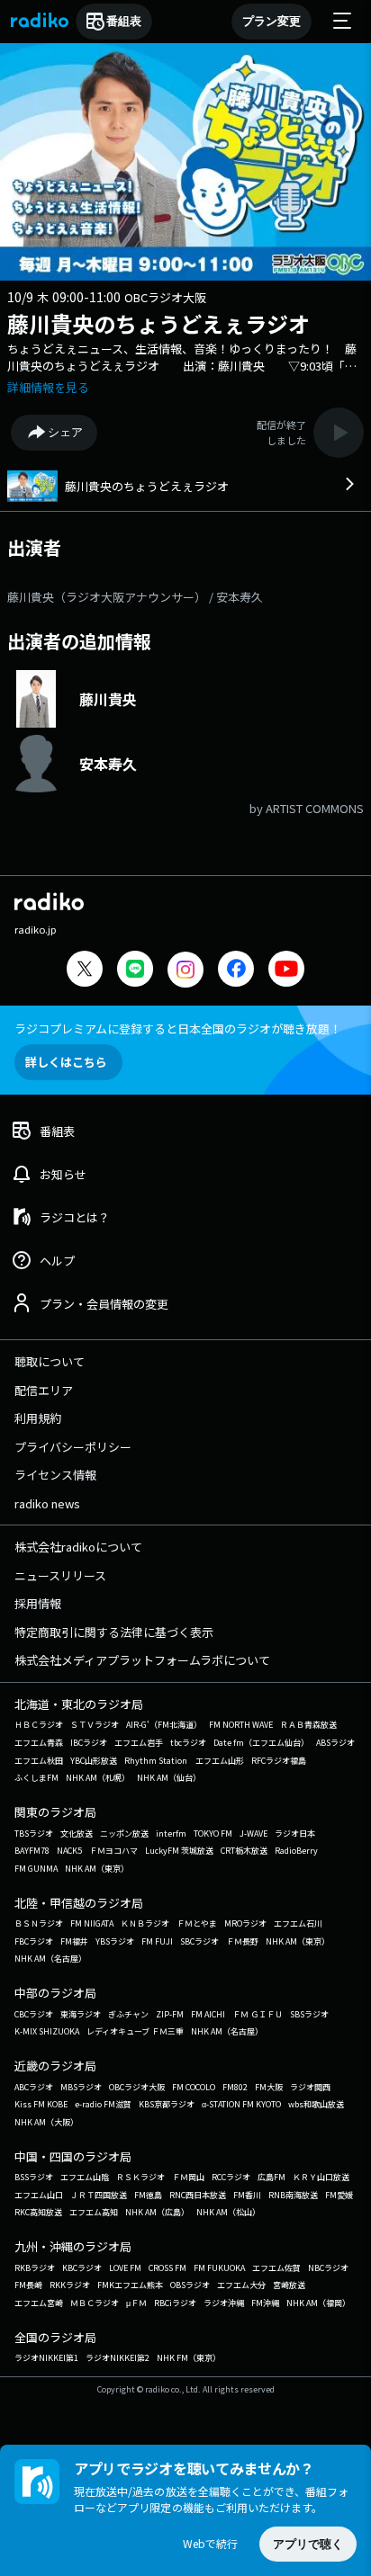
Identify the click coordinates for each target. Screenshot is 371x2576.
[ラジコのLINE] (135, 971)
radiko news (47, 1503)
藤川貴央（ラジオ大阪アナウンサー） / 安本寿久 (135, 597)
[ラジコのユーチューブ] (286, 971)
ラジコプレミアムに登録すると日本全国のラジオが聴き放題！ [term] (178, 1029)
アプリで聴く (308, 2544)
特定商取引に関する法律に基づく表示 (114, 1632)
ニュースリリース (60, 1575)
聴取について (50, 1361)
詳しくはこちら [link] (66, 1062)
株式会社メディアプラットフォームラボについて (142, 1660)
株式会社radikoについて (78, 1547)
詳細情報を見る (48, 387)
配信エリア (44, 1390)
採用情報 (38, 1603)
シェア (65, 432)
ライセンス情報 (55, 1475)
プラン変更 (271, 21)
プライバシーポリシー (73, 1447)
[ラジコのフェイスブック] (236, 971)
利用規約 (38, 1418)
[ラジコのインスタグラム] (185, 970)
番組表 (124, 21)
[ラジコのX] (85, 971)
